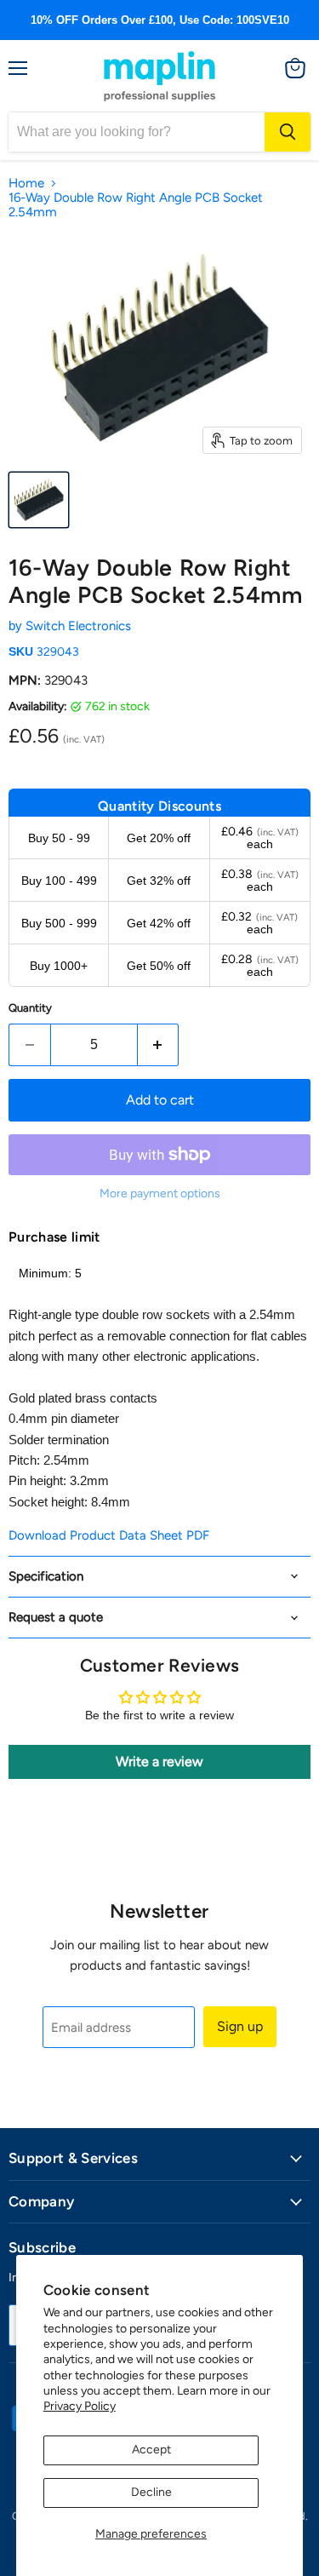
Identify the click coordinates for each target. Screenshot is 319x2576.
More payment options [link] (160, 1194)
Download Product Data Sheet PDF (109, 1535)
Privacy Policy (80, 2406)
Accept (151, 2450)
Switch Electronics (78, 626)
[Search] (288, 132)
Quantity (30, 1008)
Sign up (240, 2026)
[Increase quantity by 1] (159, 1045)
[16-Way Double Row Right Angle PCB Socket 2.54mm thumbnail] (39, 500)
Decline (151, 2492)
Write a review (159, 1761)
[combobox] (137, 132)
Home (26, 184)
